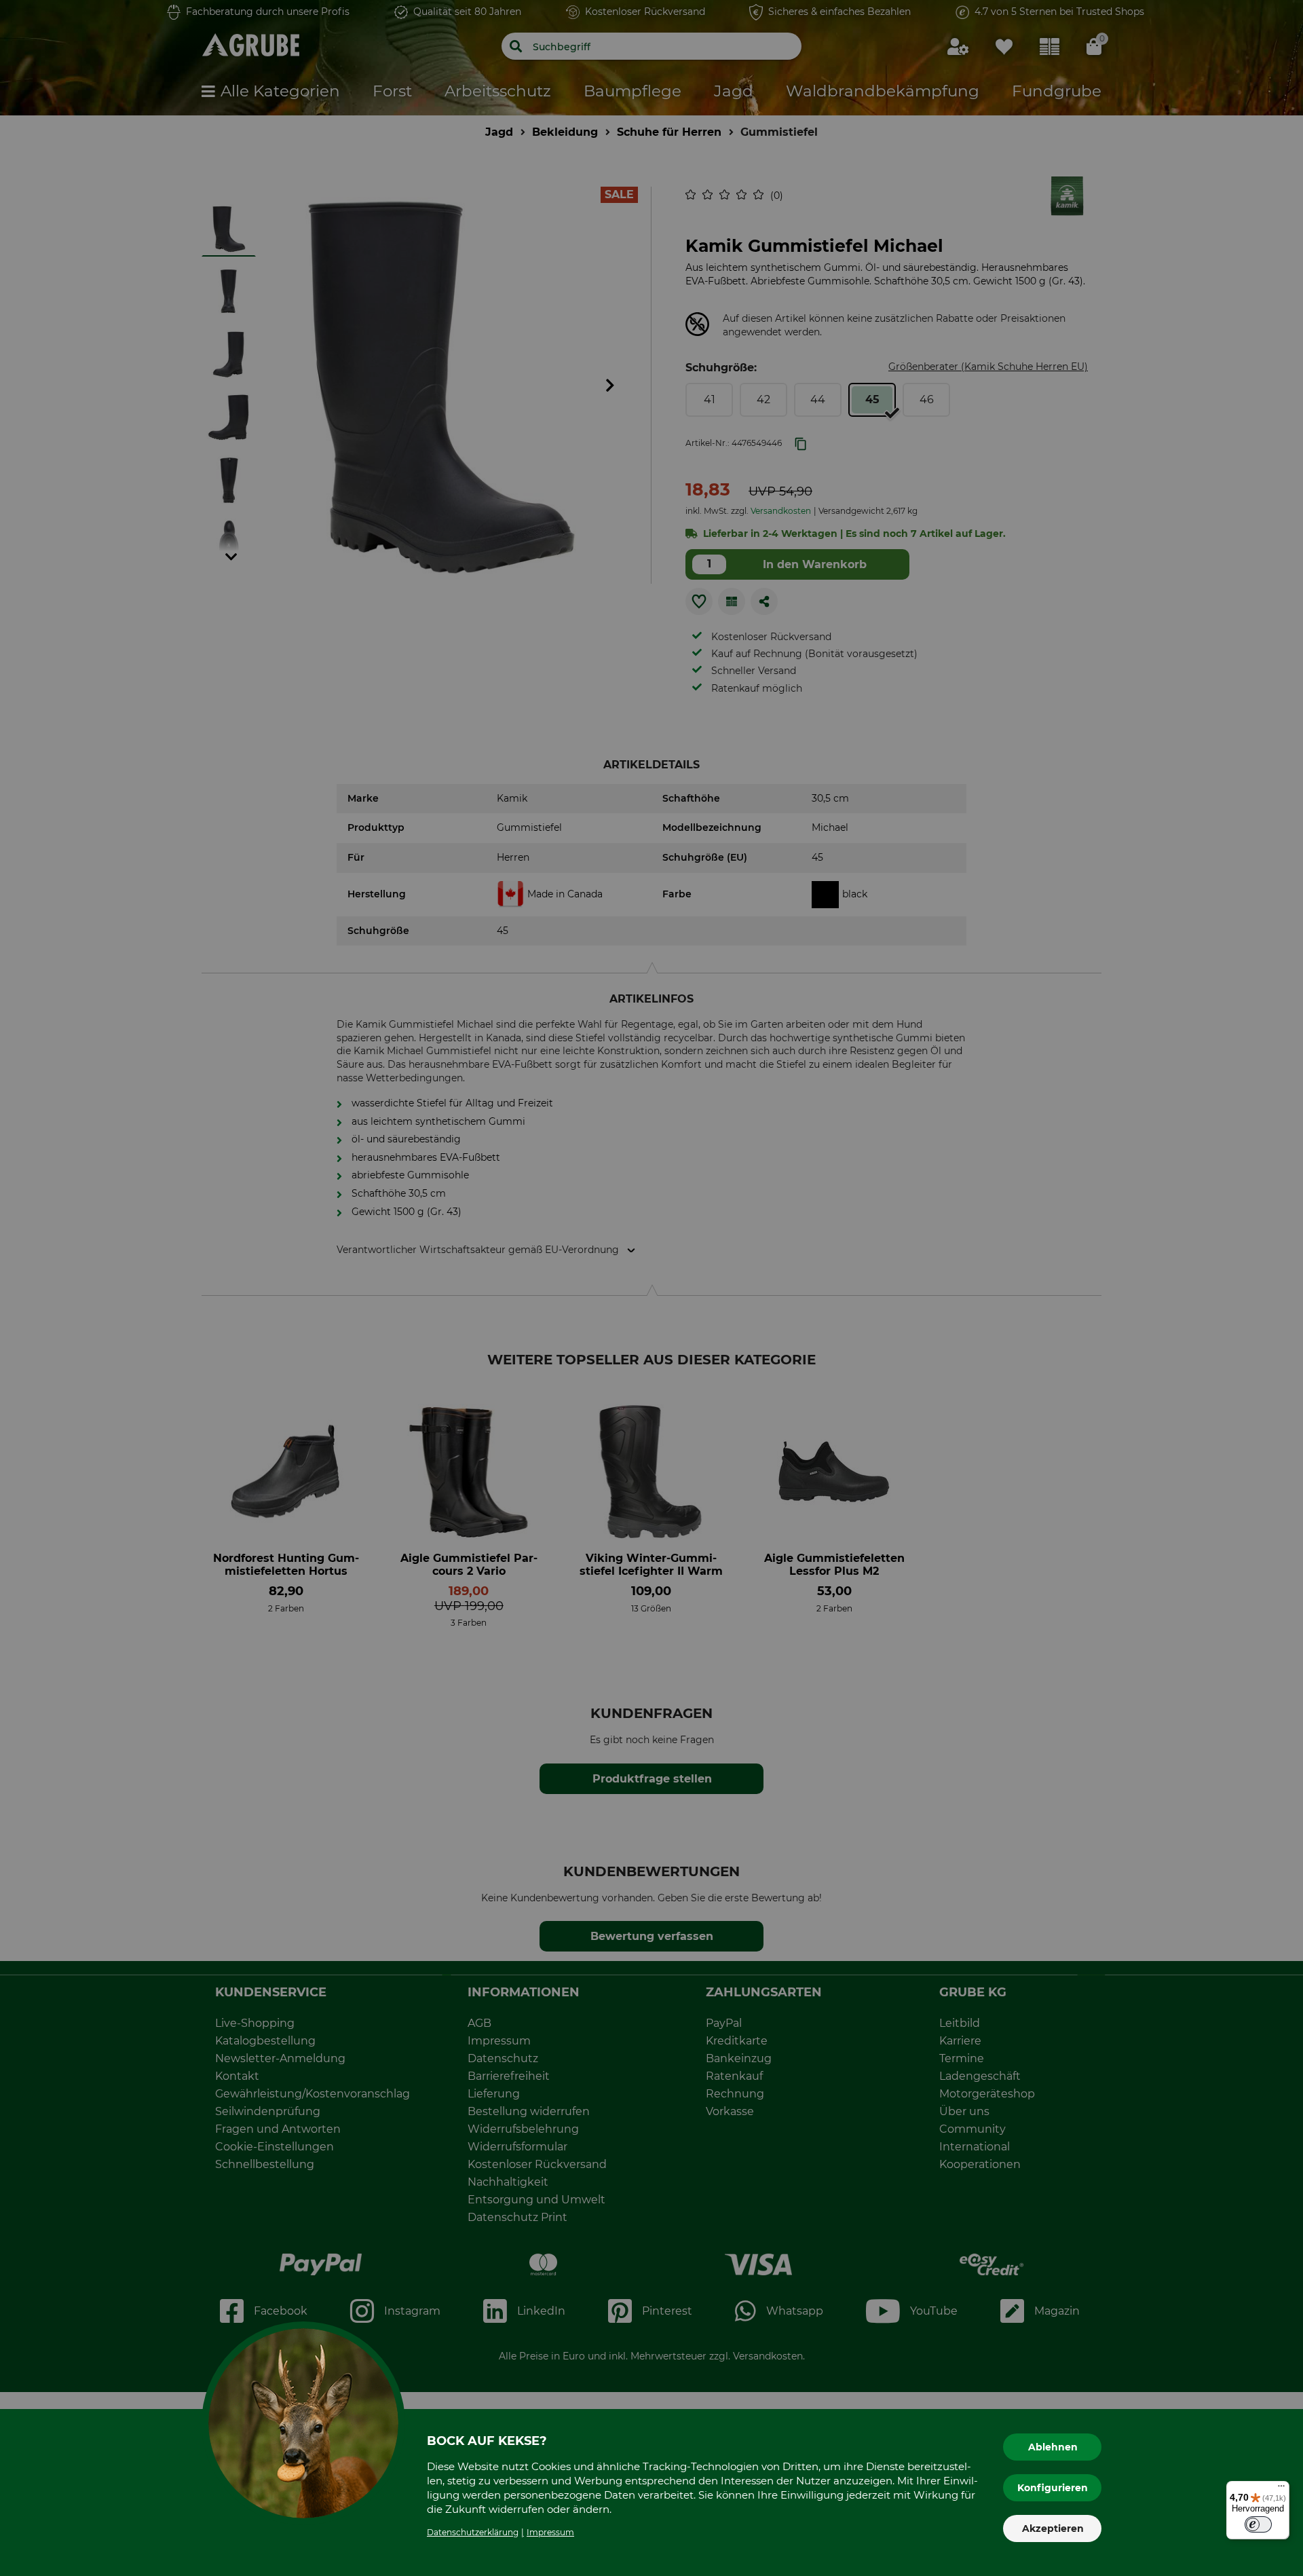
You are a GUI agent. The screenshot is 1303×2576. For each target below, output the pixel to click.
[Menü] (1281, 2489)
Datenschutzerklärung (473, 2532)
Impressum (550, 2532)
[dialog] (651, 1288)
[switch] (1258, 2524)
